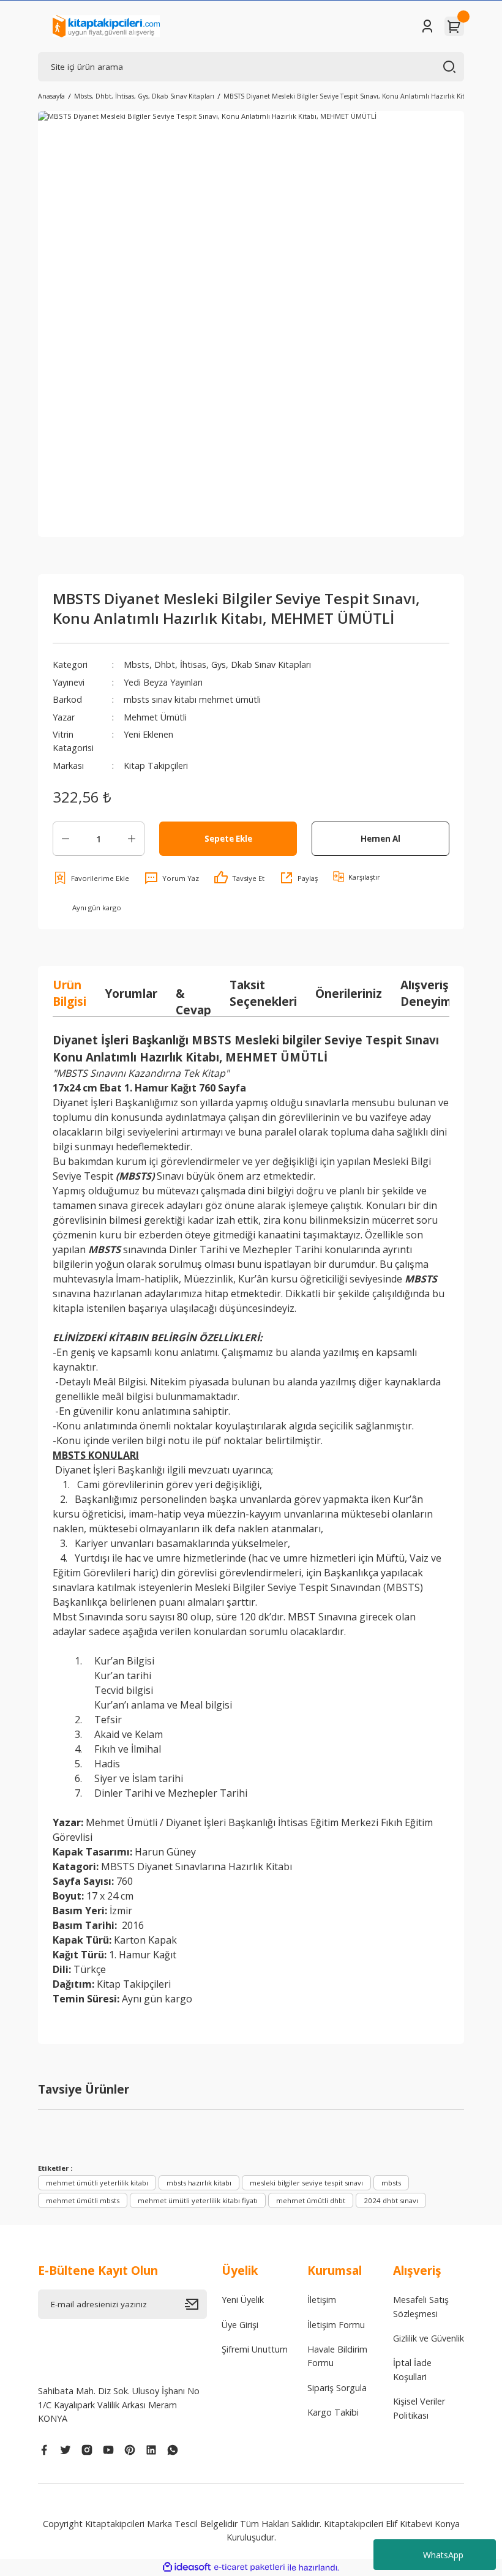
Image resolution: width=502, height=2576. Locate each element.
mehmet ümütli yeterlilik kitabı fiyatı (198, 2200)
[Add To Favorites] (91, 878)
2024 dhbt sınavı (391, 2200)
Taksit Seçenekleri (263, 993)
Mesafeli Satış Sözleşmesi (421, 2306)
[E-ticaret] (249, 2568)
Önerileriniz (349, 993)
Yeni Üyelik (243, 2300)
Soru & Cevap (193, 993)
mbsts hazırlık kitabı (199, 2183)
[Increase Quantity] (132, 839)
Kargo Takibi (333, 2412)
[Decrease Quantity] (66, 839)
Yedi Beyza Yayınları (163, 682)
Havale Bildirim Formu (337, 2356)
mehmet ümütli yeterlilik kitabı (97, 2183)
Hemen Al (380, 839)
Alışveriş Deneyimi (428, 993)
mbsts (391, 2183)
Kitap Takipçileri (156, 766)
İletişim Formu (336, 2325)
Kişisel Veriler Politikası (419, 2408)
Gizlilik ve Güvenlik (429, 2338)
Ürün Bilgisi (69, 993)
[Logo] (106, 26)
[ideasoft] (187, 2567)
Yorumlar (131, 993)
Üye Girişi (240, 2325)
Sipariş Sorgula (337, 2388)
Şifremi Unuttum (255, 2349)
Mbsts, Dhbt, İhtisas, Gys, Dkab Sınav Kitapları (217, 665)
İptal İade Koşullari (412, 2369)
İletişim (322, 2300)
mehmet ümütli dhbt (311, 2200)
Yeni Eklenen (148, 734)
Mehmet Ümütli (155, 717)
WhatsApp (443, 2555)
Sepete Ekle (228, 839)
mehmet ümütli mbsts (83, 2200)
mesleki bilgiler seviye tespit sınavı (306, 2183)
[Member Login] (427, 26)
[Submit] (196, 2304)
